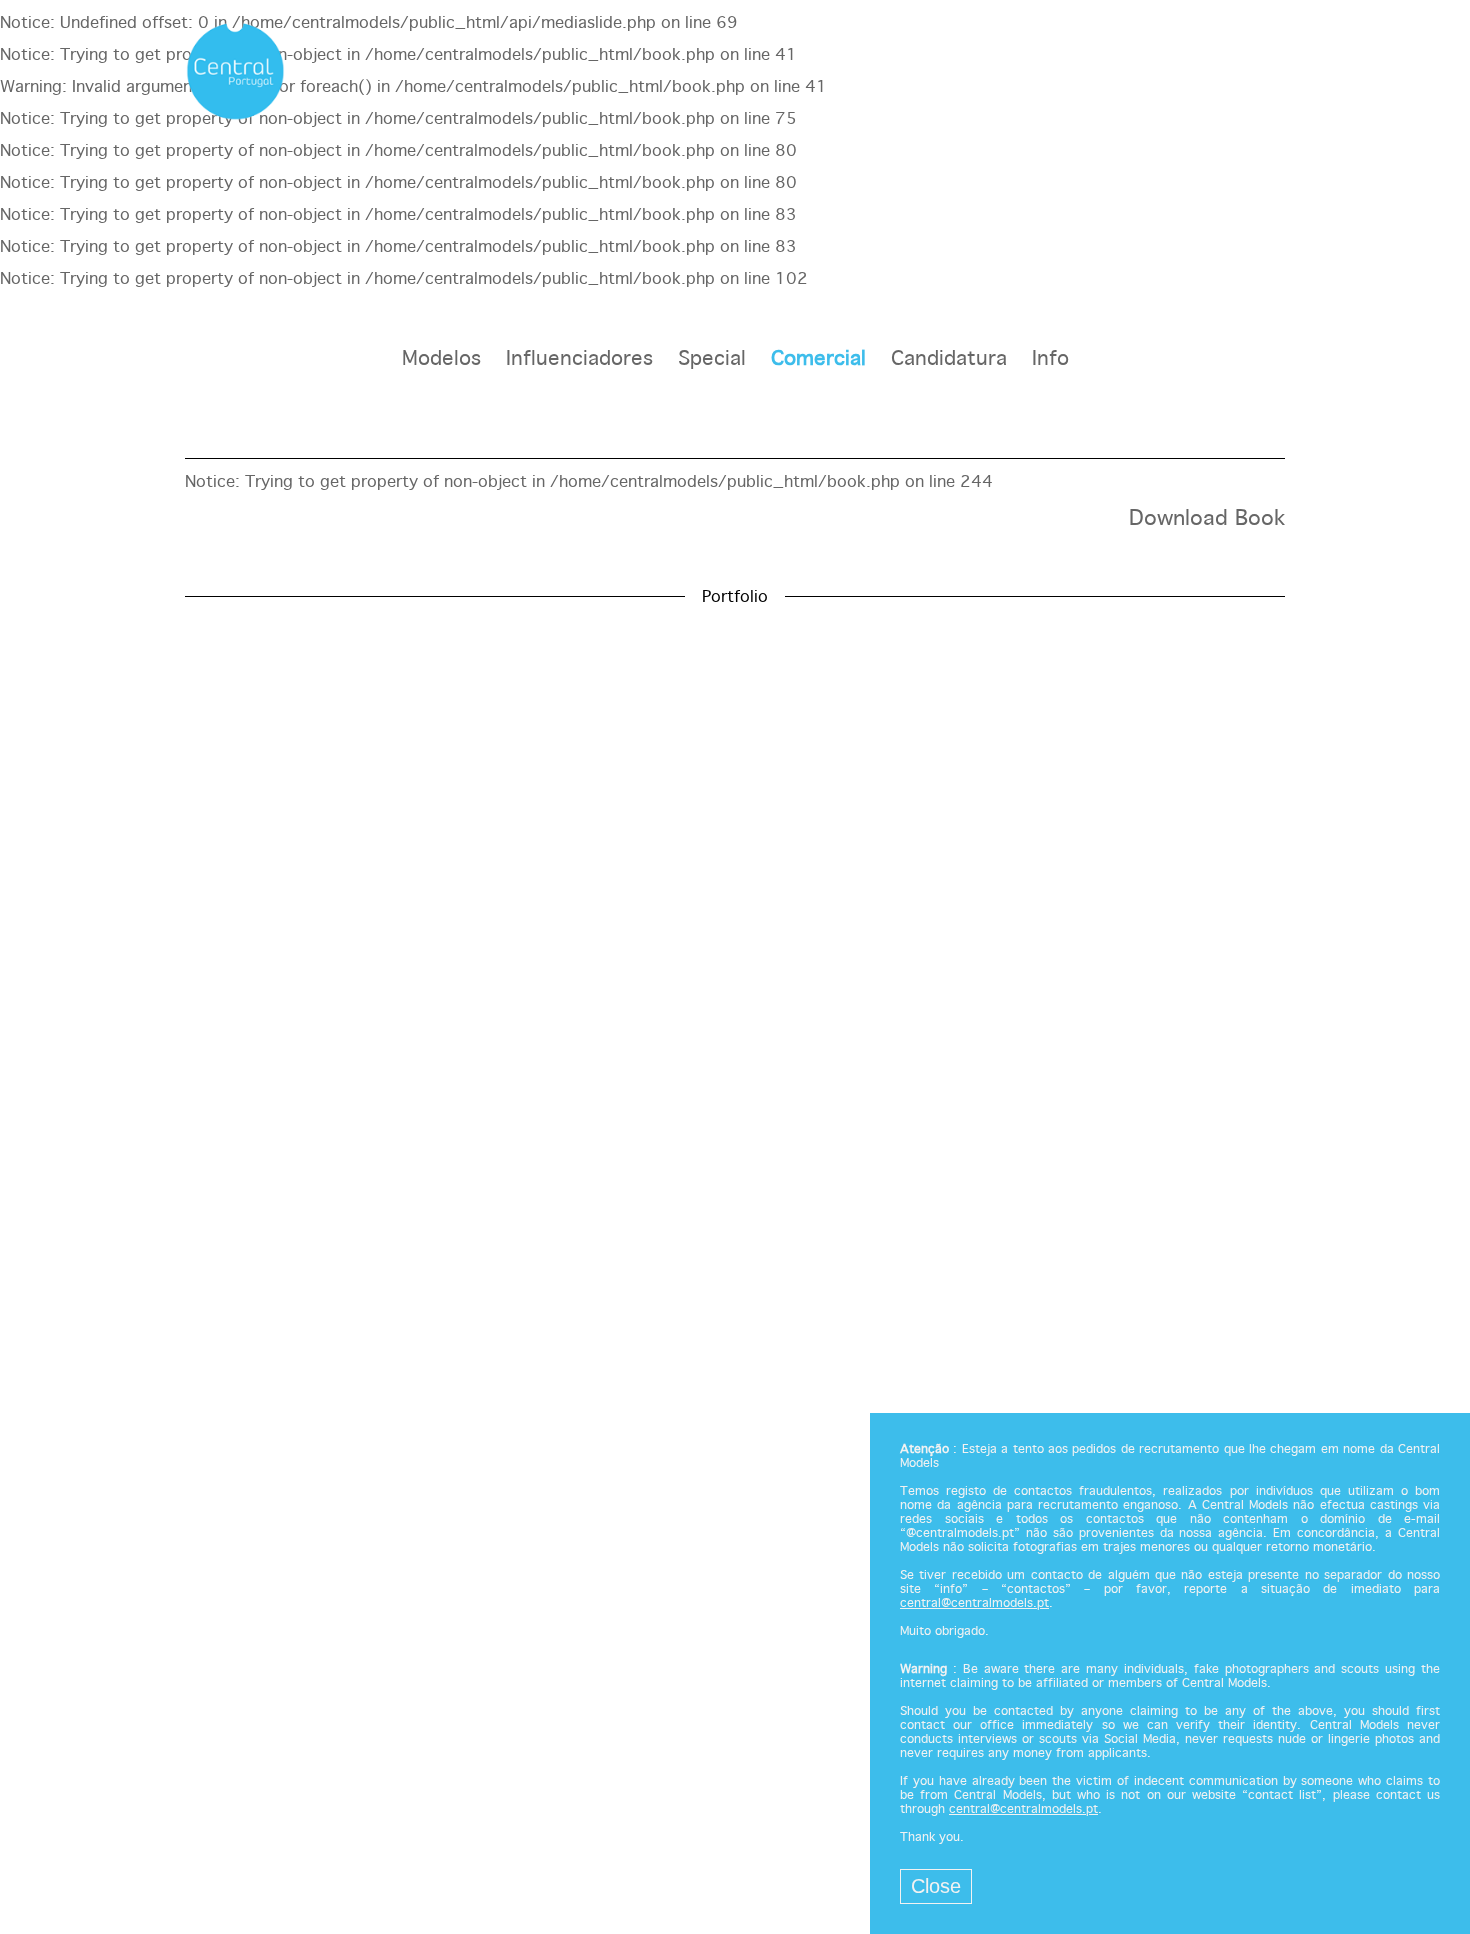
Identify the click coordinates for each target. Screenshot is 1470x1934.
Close (936, 1886)
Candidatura (949, 359)
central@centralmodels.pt (974, 1604)
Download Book (1207, 519)
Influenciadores (579, 359)
